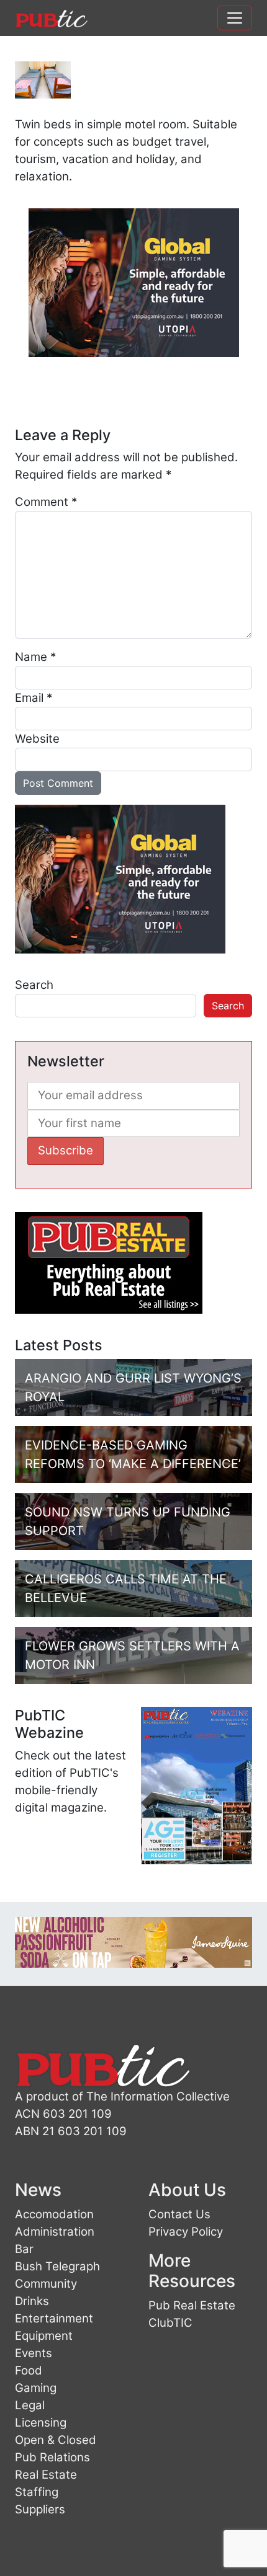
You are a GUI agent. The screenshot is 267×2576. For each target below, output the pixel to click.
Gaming (36, 2388)
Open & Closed (56, 2440)
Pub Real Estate (192, 2305)
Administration (55, 2232)
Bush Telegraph (57, 2266)
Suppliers (40, 2509)
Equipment (44, 2336)
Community (46, 2284)
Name (35, 657)
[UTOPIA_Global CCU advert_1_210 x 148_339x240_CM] (134, 282)
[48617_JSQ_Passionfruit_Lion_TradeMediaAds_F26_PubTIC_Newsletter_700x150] (133, 1941)
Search (34, 985)
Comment (46, 502)
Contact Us (179, 2214)
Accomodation (54, 2214)
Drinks (32, 2301)
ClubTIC (170, 2323)
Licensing (41, 2423)
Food (29, 2370)
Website (37, 739)
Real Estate (46, 2475)
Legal (30, 2405)
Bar (24, 2249)
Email (34, 698)
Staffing (37, 2492)
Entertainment (54, 2318)
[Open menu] (235, 18)
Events (34, 2353)
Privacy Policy (186, 2232)
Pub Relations (52, 2457)
